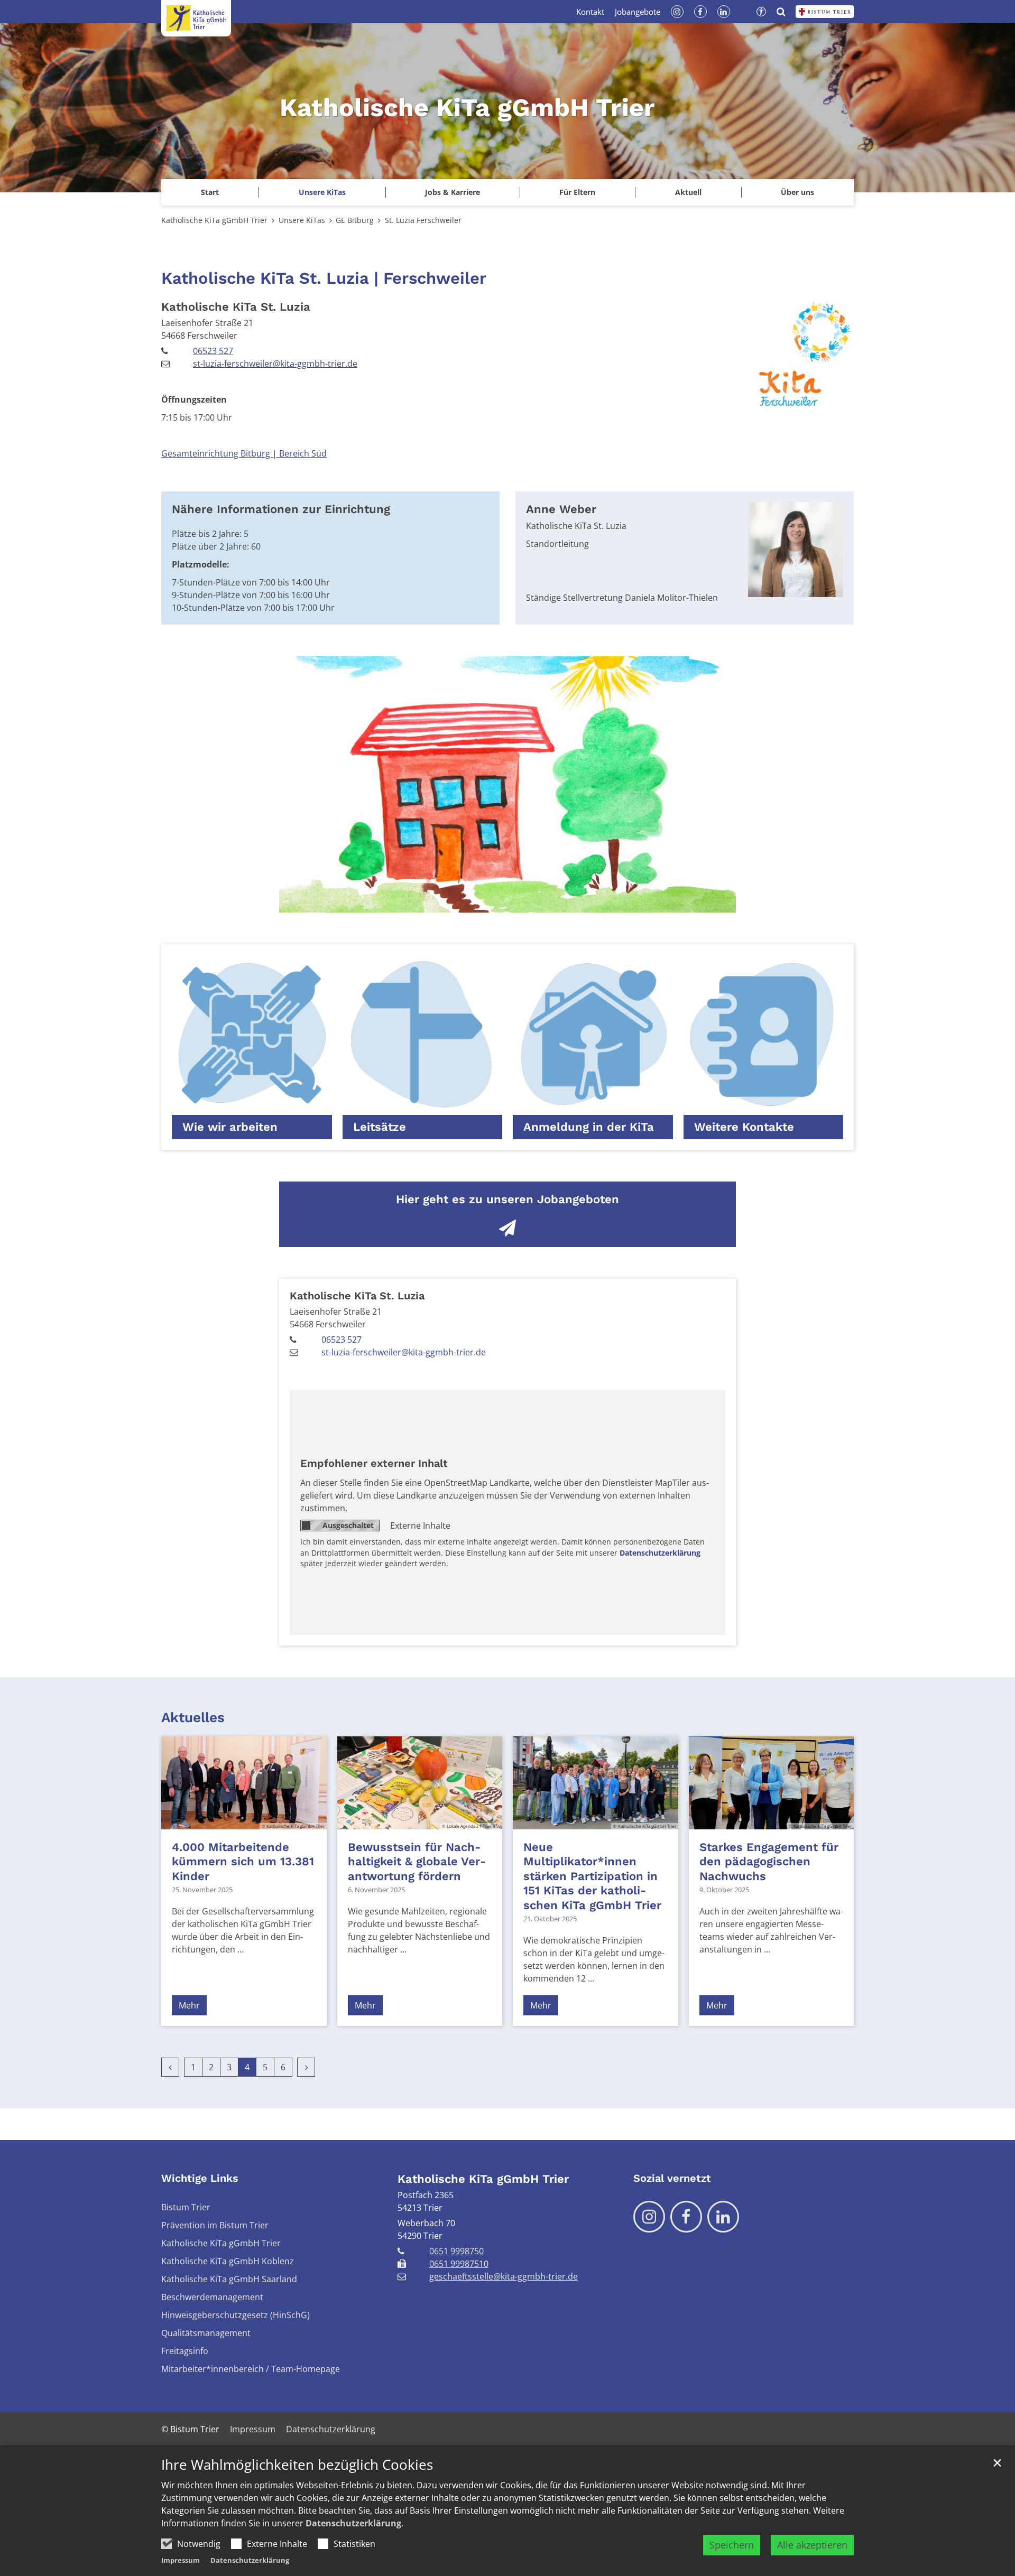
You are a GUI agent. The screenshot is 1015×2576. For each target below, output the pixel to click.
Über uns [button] (797, 192)
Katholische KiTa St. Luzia (236, 307)
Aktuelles (193, 1717)
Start (210, 192)
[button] (322, 192)
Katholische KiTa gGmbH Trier (214, 220)
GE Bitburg (355, 220)
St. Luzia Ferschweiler (423, 220)
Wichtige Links (200, 2178)
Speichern (732, 2545)
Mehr (189, 2005)
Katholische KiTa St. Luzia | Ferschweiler (324, 278)
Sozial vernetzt (672, 2178)
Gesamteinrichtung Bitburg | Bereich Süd (244, 453)
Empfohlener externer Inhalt (374, 1463)
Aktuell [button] (688, 192)
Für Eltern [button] (577, 192)
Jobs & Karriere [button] (453, 192)
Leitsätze (380, 1127)
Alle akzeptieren (812, 2545)
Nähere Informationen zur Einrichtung (281, 509)
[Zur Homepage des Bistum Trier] (825, 12)
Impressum (181, 2560)
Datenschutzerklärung (353, 2523)
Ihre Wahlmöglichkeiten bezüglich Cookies (297, 2465)
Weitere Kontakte (744, 1127)
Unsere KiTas (302, 220)
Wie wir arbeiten (230, 1127)
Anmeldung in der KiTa (589, 1127)
